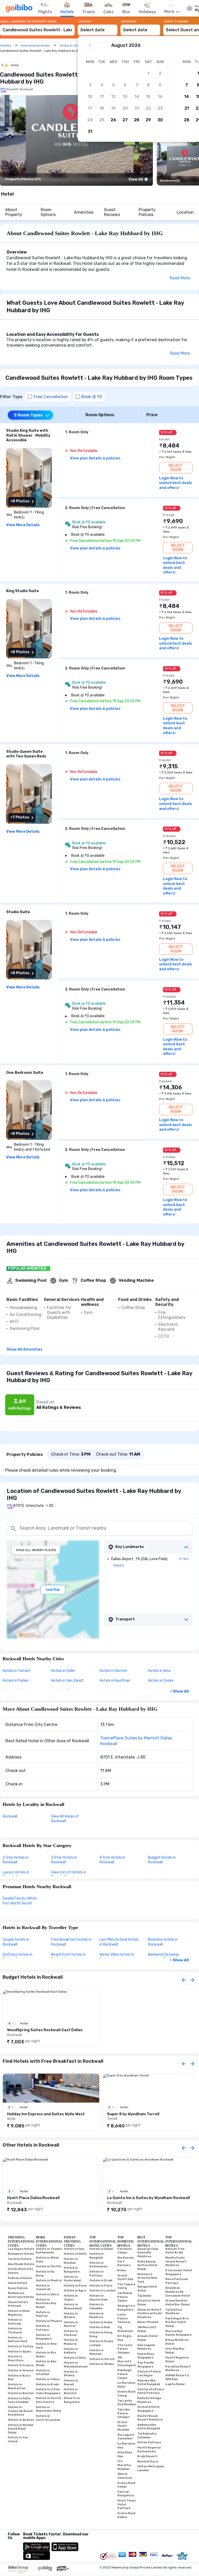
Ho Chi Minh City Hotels (20, 2271)
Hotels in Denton (113, 1671)
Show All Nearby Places (36, 1550)
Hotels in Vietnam (15, 2322)
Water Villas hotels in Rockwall (117, 1957)
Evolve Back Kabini (126, 2515)
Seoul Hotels (18, 2288)
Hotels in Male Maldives (19, 2313)
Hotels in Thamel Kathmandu (49, 2251)
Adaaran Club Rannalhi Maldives (148, 2253)
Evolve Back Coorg (126, 2394)
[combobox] (37, 28)
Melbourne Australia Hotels (21, 2295)
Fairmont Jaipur (125, 2251)
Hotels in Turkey (21, 2346)
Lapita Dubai (175, 2384)
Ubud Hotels (17, 2283)
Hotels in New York (46, 2346)
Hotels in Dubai (101, 2249)
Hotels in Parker (16, 1681)
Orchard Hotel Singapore (148, 2409)
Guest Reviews (112, 212)
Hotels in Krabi (47, 2384)
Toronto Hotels (20, 2259)
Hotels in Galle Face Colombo (19, 2400)
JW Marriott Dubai (147, 2329)
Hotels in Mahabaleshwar (76, 2365)
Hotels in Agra (75, 2291)
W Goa (122, 2270)
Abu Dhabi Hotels (21, 2264)
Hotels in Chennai (71, 2333)
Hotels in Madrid (49, 2280)
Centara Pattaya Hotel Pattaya (151, 2391)
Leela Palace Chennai (124, 2318)
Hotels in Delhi (75, 2254)
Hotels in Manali (71, 2383)
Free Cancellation (51, 397)
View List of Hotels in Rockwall (69, 1875)
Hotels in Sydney (21, 2420)
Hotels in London (103, 2291)
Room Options (48, 212)
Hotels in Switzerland (17, 2340)
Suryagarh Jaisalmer (126, 2437)
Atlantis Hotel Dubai (149, 2303)
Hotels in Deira (47, 2294)
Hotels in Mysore (71, 2316)
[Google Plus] (8, 2544)
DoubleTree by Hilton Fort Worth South (20, 1901)
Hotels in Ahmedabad (73, 2306)
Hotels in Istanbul (43, 2372)
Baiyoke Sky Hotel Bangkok (149, 2383)
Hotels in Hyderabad (72, 2279)
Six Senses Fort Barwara (126, 2261)
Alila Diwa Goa (125, 2454)
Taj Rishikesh (125, 2329)
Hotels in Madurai (71, 2342)
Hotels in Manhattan (17, 2386)
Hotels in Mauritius (16, 2358)
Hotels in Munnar (71, 2324)
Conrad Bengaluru (126, 2494)
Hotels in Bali (100, 2327)
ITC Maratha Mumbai (124, 2465)
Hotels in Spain (20, 2352)
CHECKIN (85, 21)
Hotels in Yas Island (18, 2439)
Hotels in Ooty (75, 2358)
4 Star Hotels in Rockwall (112, 1860)
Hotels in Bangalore (72, 2270)
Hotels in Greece (21, 2370)
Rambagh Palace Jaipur (125, 2374)
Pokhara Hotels (20, 2278)
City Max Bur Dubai (175, 2351)
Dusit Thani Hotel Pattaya (127, 2504)
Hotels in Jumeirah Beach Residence (20, 2411)
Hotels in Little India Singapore (48, 2391)
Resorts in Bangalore (72, 2400)
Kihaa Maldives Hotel (177, 2342)
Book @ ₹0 (92, 397)
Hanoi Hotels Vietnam (18, 2304)
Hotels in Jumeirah (43, 2288)
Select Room (176, 468)
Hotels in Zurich (102, 2359)
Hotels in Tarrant (17, 1671)
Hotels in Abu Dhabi (46, 2363)
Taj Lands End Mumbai (127, 2403)
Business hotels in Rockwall (163, 1942)
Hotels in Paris (101, 2286)
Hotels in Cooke (161, 1681)
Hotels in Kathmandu (99, 2265)
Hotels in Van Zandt (67, 1681)
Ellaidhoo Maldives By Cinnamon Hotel (178, 2292)
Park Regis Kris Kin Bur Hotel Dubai (177, 2322)
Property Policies (147, 212)
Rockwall (10, 1816)
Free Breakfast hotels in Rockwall (71, 1942)
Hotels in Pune (75, 2286)
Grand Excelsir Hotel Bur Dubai (177, 2303)
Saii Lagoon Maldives (146, 2347)
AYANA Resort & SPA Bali (177, 2377)
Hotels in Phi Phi (49, 2266)
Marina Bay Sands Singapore (179, 2333)
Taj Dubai (144, 2296)
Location (185, 212)
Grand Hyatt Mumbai (123, 2426)
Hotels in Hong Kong (101, 2334)
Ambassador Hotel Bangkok (149, 2427)
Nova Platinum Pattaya (177, 2281)
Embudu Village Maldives (149, 2400)
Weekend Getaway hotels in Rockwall (164, 1957)
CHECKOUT (129, 21)
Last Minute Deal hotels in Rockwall (119, 1942)
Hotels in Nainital (71, 2391)
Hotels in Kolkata (71, 2351)
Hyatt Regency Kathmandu (149, 2450)
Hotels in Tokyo (48, 2379)
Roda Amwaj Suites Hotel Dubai (147, 2265)
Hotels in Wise (159, 1671)
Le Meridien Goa (126, 2446)
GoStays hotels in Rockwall (17, 1957)
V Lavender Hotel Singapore (179, 2272)
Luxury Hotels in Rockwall (16, 1875)
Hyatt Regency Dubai (177, 2359)
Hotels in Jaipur (71, 2298)
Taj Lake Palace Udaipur (124, 2413)
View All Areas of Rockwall (65, 1819)
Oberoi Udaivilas (125, 2476)
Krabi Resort (147, 2456)
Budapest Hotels (21, 2254)
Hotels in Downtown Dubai (49, 2409)
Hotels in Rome (101, 2322)
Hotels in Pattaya (43, 2328)
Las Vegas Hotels (21, 2249)
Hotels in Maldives (97, 2316)
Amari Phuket (148, 2322)
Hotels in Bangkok (97, 2256)
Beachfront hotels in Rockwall (68, 1957)
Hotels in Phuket (49, 2321)
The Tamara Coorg (126, 2286)
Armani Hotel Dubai (148, 2338)
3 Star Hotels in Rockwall (64, 1860)
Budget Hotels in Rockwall (162, 1860)
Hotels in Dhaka (102, 2364)
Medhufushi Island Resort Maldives (176, 2261)
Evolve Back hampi (126, 2485)
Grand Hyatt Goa (125, 2277)
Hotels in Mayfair (43, 2314)
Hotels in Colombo (97, 2306)
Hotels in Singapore (44, 2337)
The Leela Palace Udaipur (125, 2349)
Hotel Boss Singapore (146, 2356)
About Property (14, 212)
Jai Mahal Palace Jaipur (125, 2297)
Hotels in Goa (74, 2249)
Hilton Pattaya (149, 2442)
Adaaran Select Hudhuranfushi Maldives (150, 2313)
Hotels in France (21, 2365)
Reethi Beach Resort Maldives (150, 2418)
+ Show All (179, 1691)
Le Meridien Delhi (126, 2385)
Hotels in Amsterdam (98, 2298)
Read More (180, 278)
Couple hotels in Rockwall (16, 1942)
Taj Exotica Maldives (174, 2312)
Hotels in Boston (21, 2393)
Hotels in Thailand (15, 2331)
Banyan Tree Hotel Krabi (175, 2251)
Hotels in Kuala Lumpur (101, 2343)
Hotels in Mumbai (71, 2261)
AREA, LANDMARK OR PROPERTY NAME (29, 21)
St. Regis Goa (124, 2338)
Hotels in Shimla (71, 2374)
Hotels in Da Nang (45, 2274)
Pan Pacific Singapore (146, 2365)
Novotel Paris (148, 2462)
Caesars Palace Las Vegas (149, 2373)
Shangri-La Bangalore (126, 2308)
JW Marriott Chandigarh (127, 2361)
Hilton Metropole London (151, 2468)
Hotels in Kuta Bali (19, 2378)
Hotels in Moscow (97, 2352)
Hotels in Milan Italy (47, 2260)
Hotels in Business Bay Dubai (46, 2303)
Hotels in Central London (48, 2418)
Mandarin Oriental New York (147, 2278)
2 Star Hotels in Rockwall (16, 1860)
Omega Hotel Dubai (147, 2289)
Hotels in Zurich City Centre (48, 2400)
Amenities (84, 212)
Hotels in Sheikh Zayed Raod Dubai (21, 2429)
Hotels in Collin (63, 1671)
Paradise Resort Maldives (178, 2369)
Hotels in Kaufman (115, 1681)
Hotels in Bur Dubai (46, 2355)
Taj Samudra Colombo (147, 2436)
